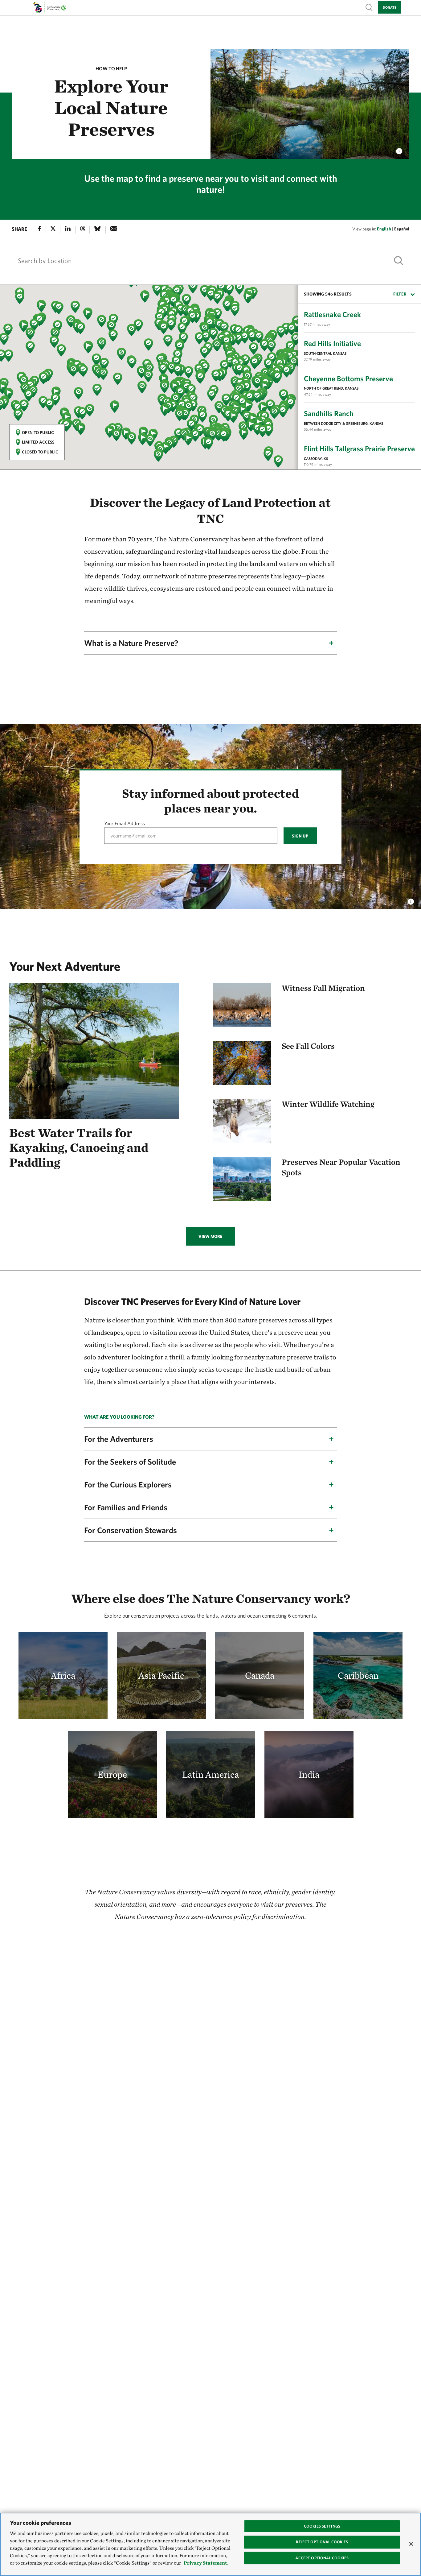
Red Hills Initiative (332, 343)
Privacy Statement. (206, 2563)
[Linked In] (68, 230)
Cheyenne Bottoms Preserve (348, 378)
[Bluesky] (97, 230)
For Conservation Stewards (131, 1530)
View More (211, 1236)
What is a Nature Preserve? (131, 643)
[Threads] (83, 230)
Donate (390, 7)
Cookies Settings (322, 2526)
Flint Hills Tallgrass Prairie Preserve (359, 449)
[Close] (411, 2544)
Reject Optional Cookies (322, 2542)
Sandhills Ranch (329, 413)
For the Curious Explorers (128, 1484)
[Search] (399, 261)
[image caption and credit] (399, 150)
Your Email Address (125, 823)
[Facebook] (39, 230)
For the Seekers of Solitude (130, 1462)
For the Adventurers (119, 1439)
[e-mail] (114, 230)
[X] (53, 230)
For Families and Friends (126, 1507)
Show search (369, 7)
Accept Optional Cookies (322, 2558)
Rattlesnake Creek (332, 314)
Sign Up (300, 836)
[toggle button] (411, 900)
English (384, 229)
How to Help (111, 68)
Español (402, 229)
